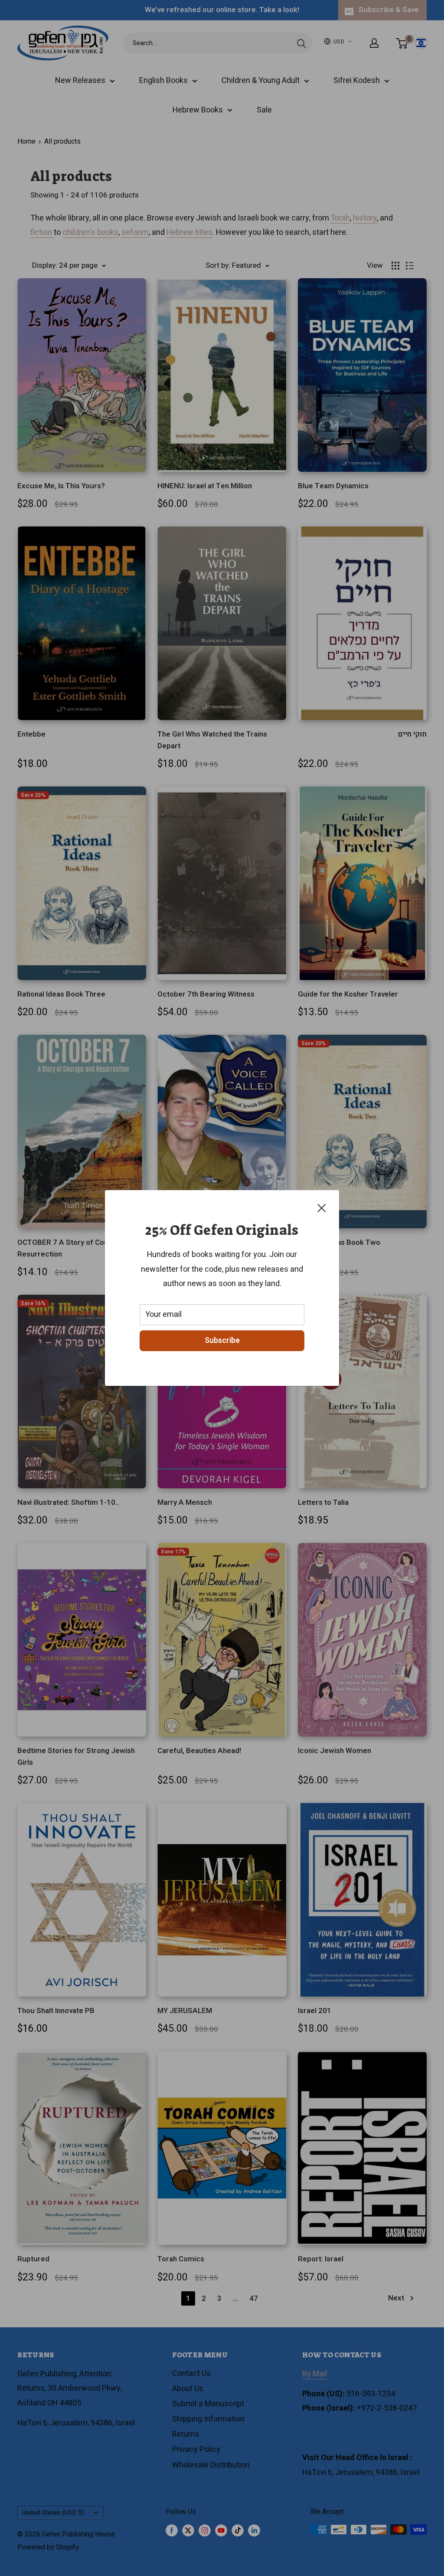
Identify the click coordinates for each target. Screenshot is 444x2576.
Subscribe (222, 1341)
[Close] (322, 1208)
